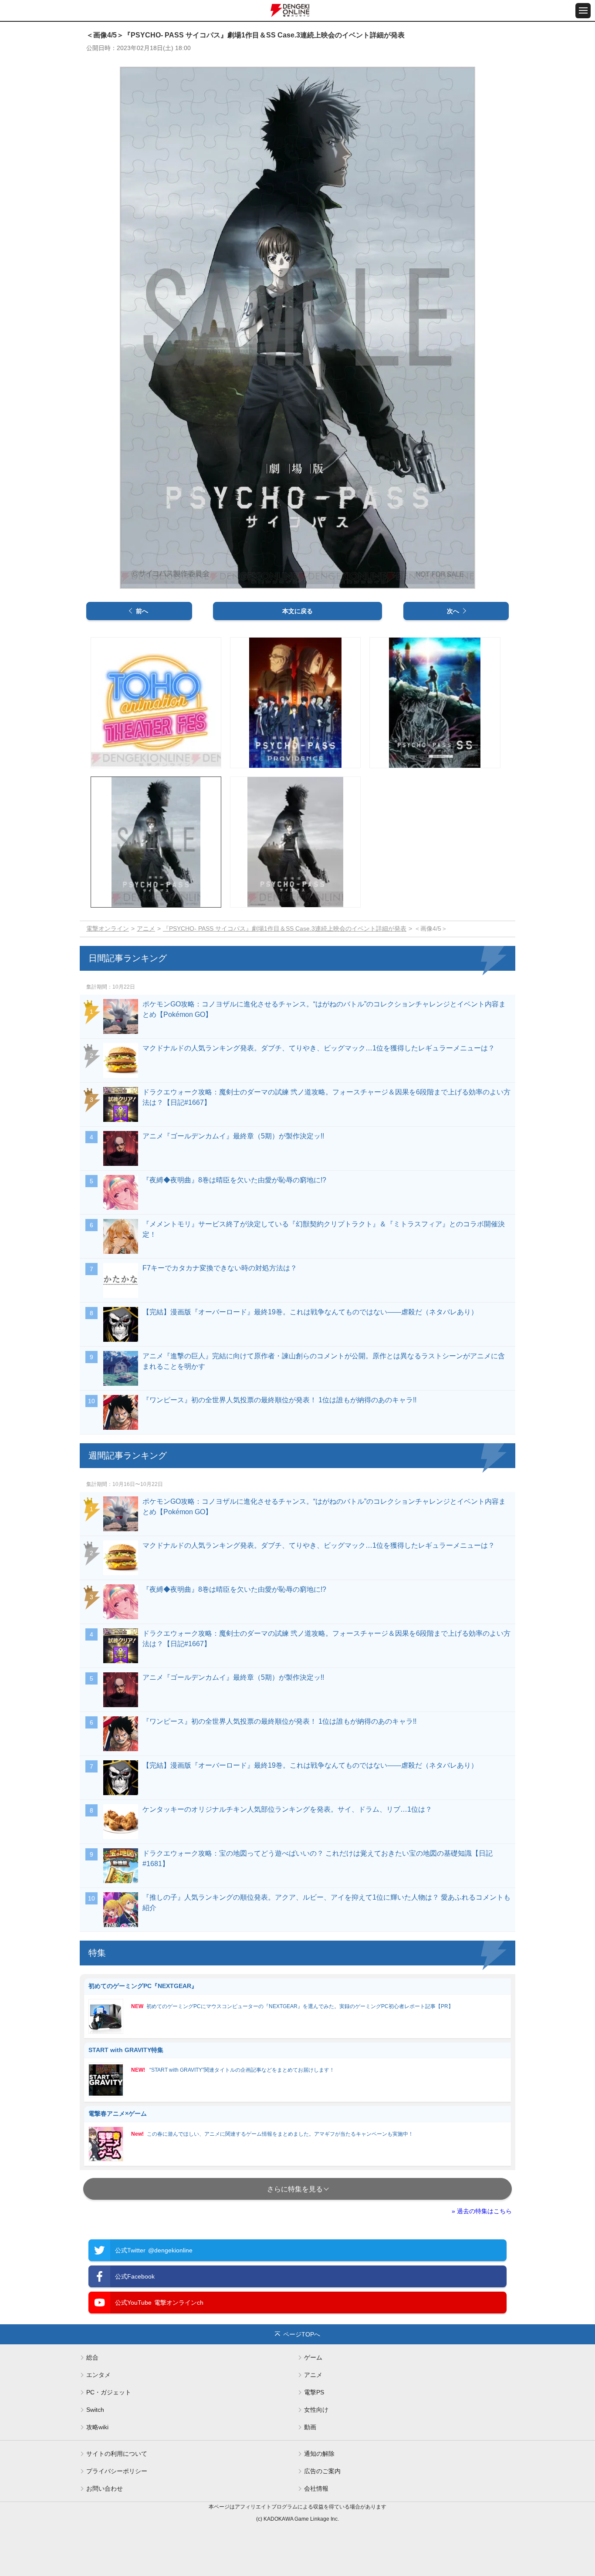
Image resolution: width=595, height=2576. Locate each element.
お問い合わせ (105, 2488)
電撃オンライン (108, 928)
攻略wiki (97, 2427)
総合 (92, 2357)
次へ (453, 611)
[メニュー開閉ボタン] (583, 11)
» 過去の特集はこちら (482, 2211)
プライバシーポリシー (117, 2471)
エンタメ (98, 2375)
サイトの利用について (117, 2454)
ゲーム (313, 2357)
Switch (95, 2410)
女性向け (316, 2410)
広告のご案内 (322, 2471)
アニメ (146, 928)
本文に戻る (297, 611)
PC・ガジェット (109, 2392)
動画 (310, 2427)
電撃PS (314, 2392)
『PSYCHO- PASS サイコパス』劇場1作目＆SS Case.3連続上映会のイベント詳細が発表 (285, 928)
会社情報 (316, 2488)
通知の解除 (319, 2454)
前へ (142, 611)
